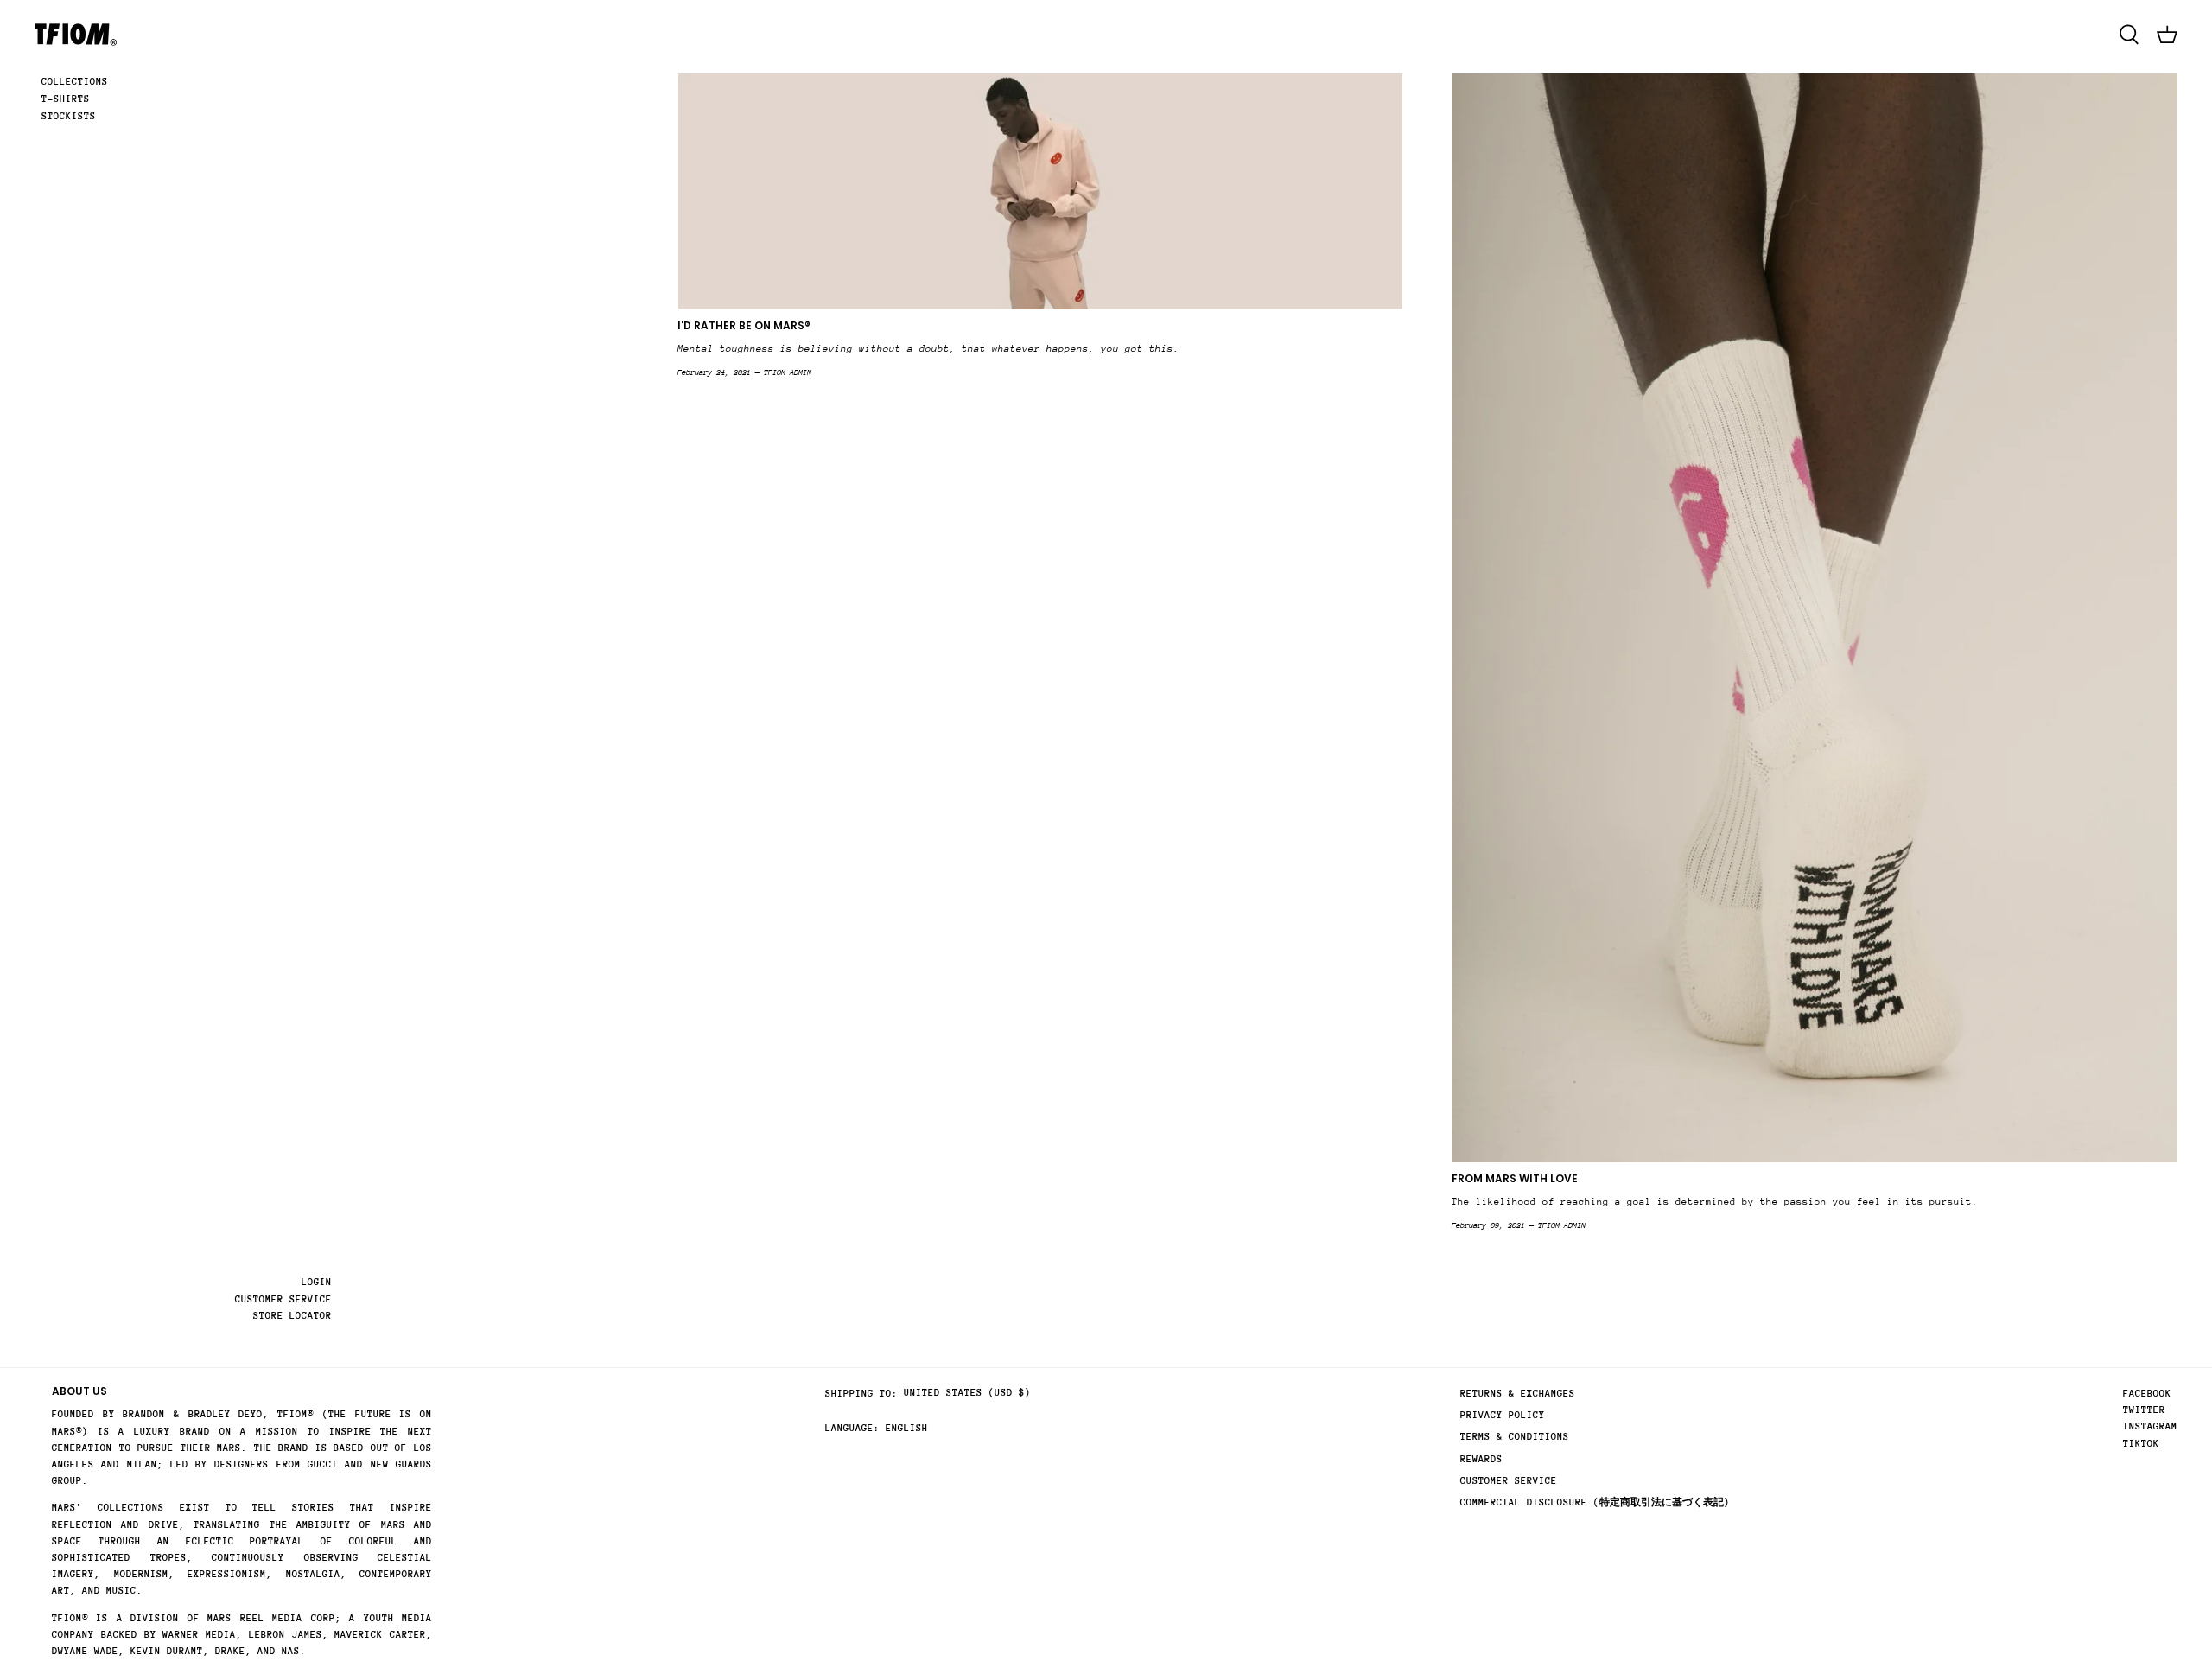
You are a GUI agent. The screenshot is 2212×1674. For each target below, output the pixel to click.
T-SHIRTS (66, 99)
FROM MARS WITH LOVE (1515, 1178)
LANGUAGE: (852, 1428)
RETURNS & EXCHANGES (1518, 1394)
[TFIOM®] (76, 35)
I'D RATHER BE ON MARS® (744, 325)
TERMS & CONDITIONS (1515, 1437)
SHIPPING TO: (861, 1394)
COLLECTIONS (75, 82)
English (907, 1428)
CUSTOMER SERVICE (283, 1299)
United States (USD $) (967, 1393)
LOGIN (317, 1282)
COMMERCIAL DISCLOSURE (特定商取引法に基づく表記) (1595, 1502)
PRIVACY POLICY (1503, 1415)
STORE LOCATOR (292, 1316)
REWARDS (1481, 1459)
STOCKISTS (69, 116)
